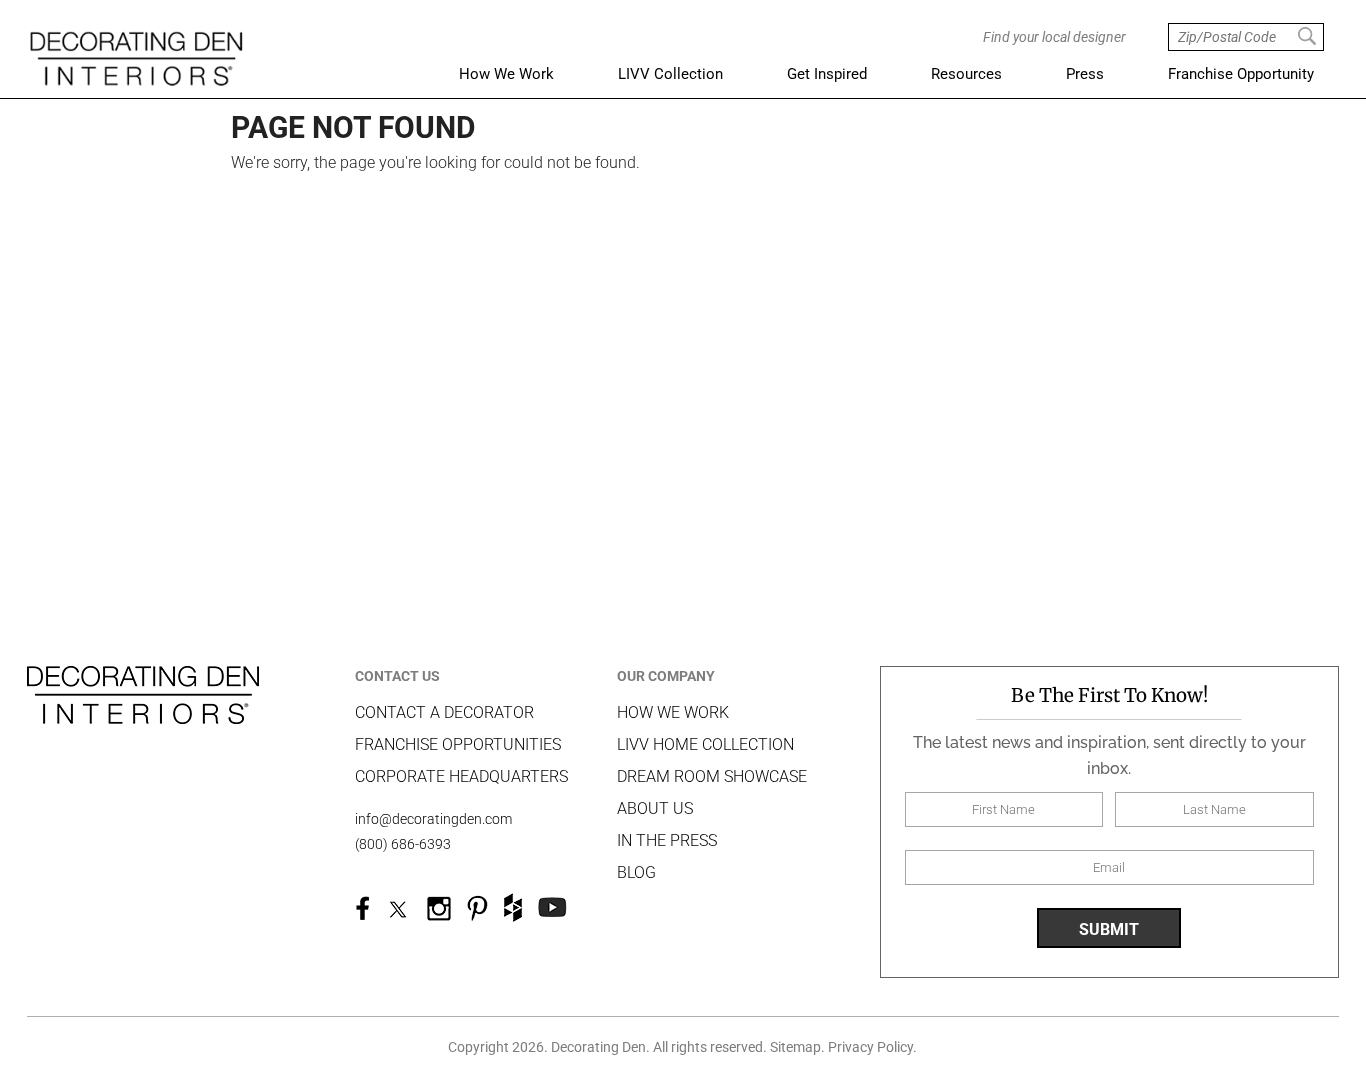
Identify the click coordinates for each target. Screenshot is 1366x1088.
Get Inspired (827, 74)
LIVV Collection (670, 74)
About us (655, 808)
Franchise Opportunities (458, 744)
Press (1085, 74)
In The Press (667, 840)
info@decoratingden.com (433, 819)
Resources (966, 74)
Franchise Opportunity (1241, 74)
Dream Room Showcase (712, 776)
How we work (673, 712)
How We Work (506, 74)
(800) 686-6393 (403, 844)
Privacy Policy (870, 1047)
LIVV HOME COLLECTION (705, 744)
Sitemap (795, 1047)
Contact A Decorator (444, 712)
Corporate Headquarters (461, 776)
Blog (636, 872)
